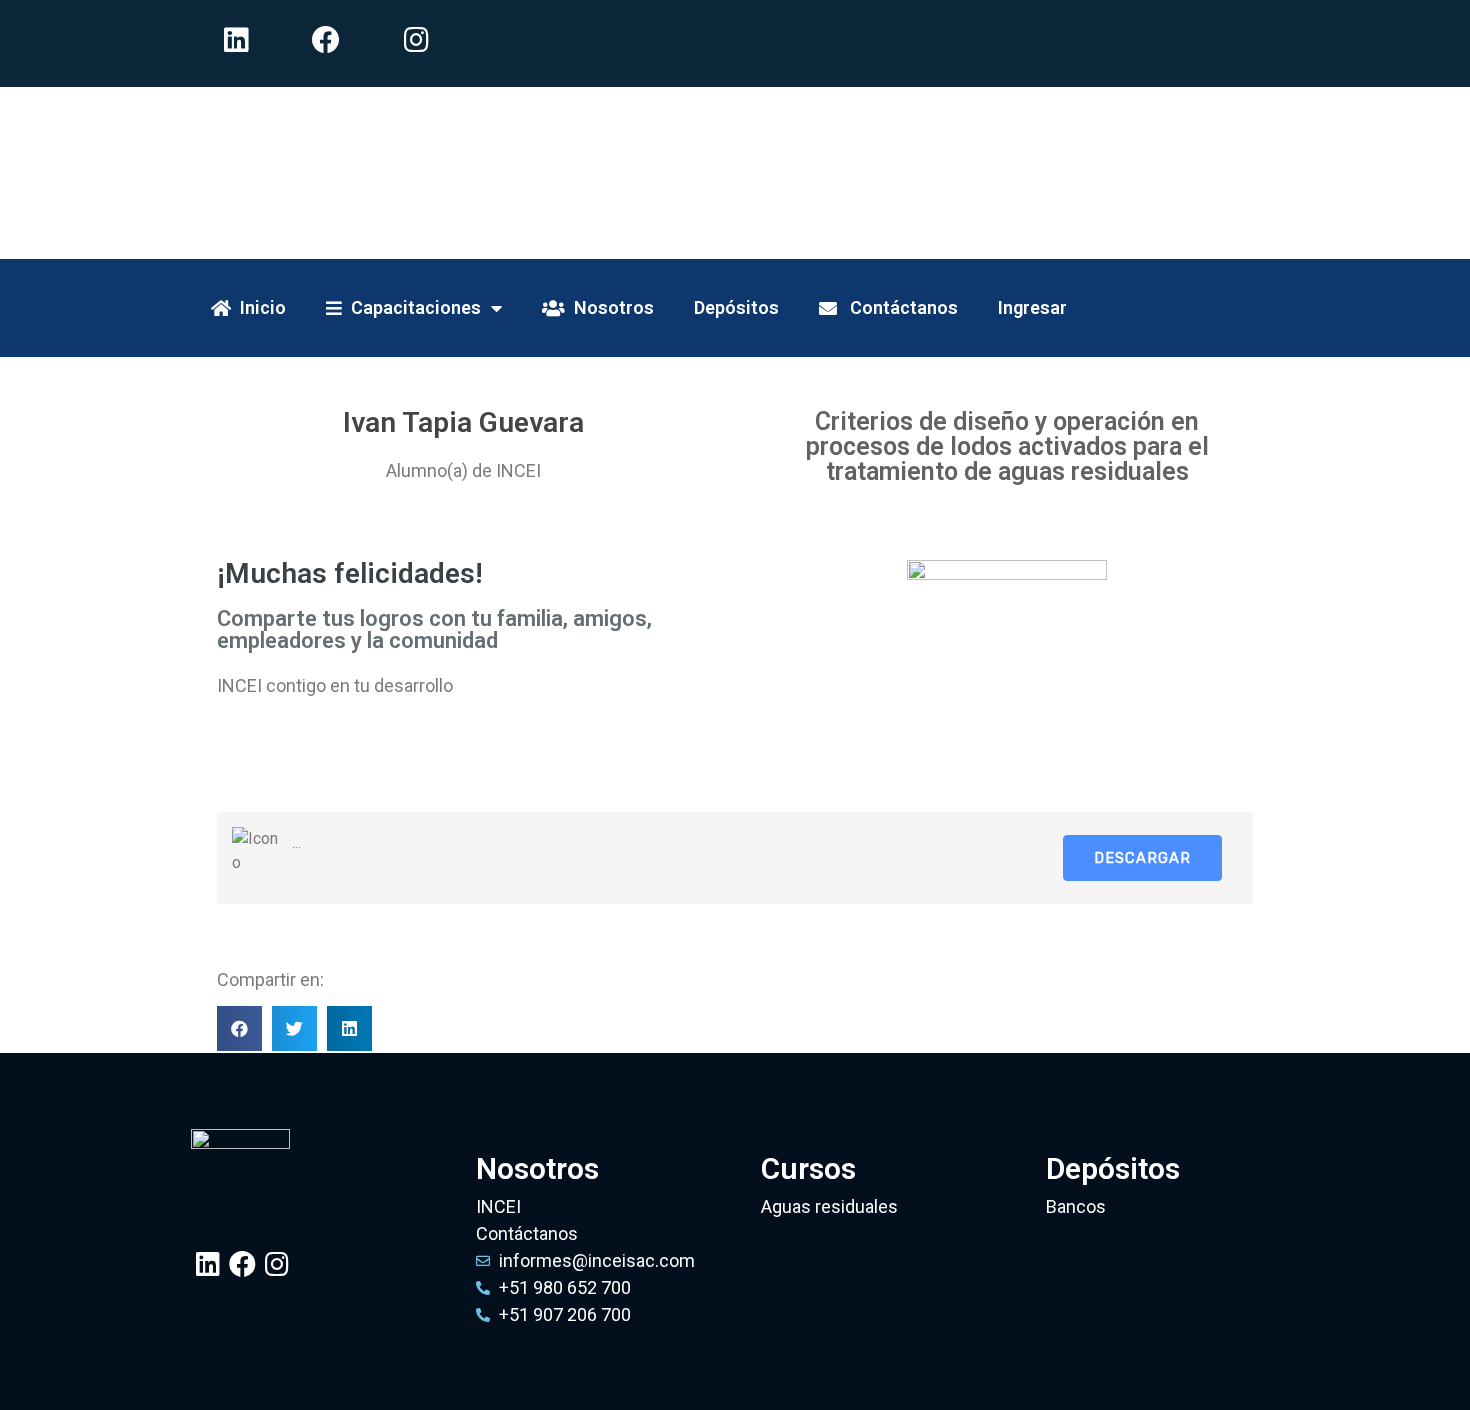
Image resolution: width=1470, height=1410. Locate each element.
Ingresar (1032, 307)
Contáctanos (897, 307)
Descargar (1142, 858)
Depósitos (736, 307)
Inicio (258, 307)
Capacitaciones (411, 307)
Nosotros (609, 307)
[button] (239, 1028)
